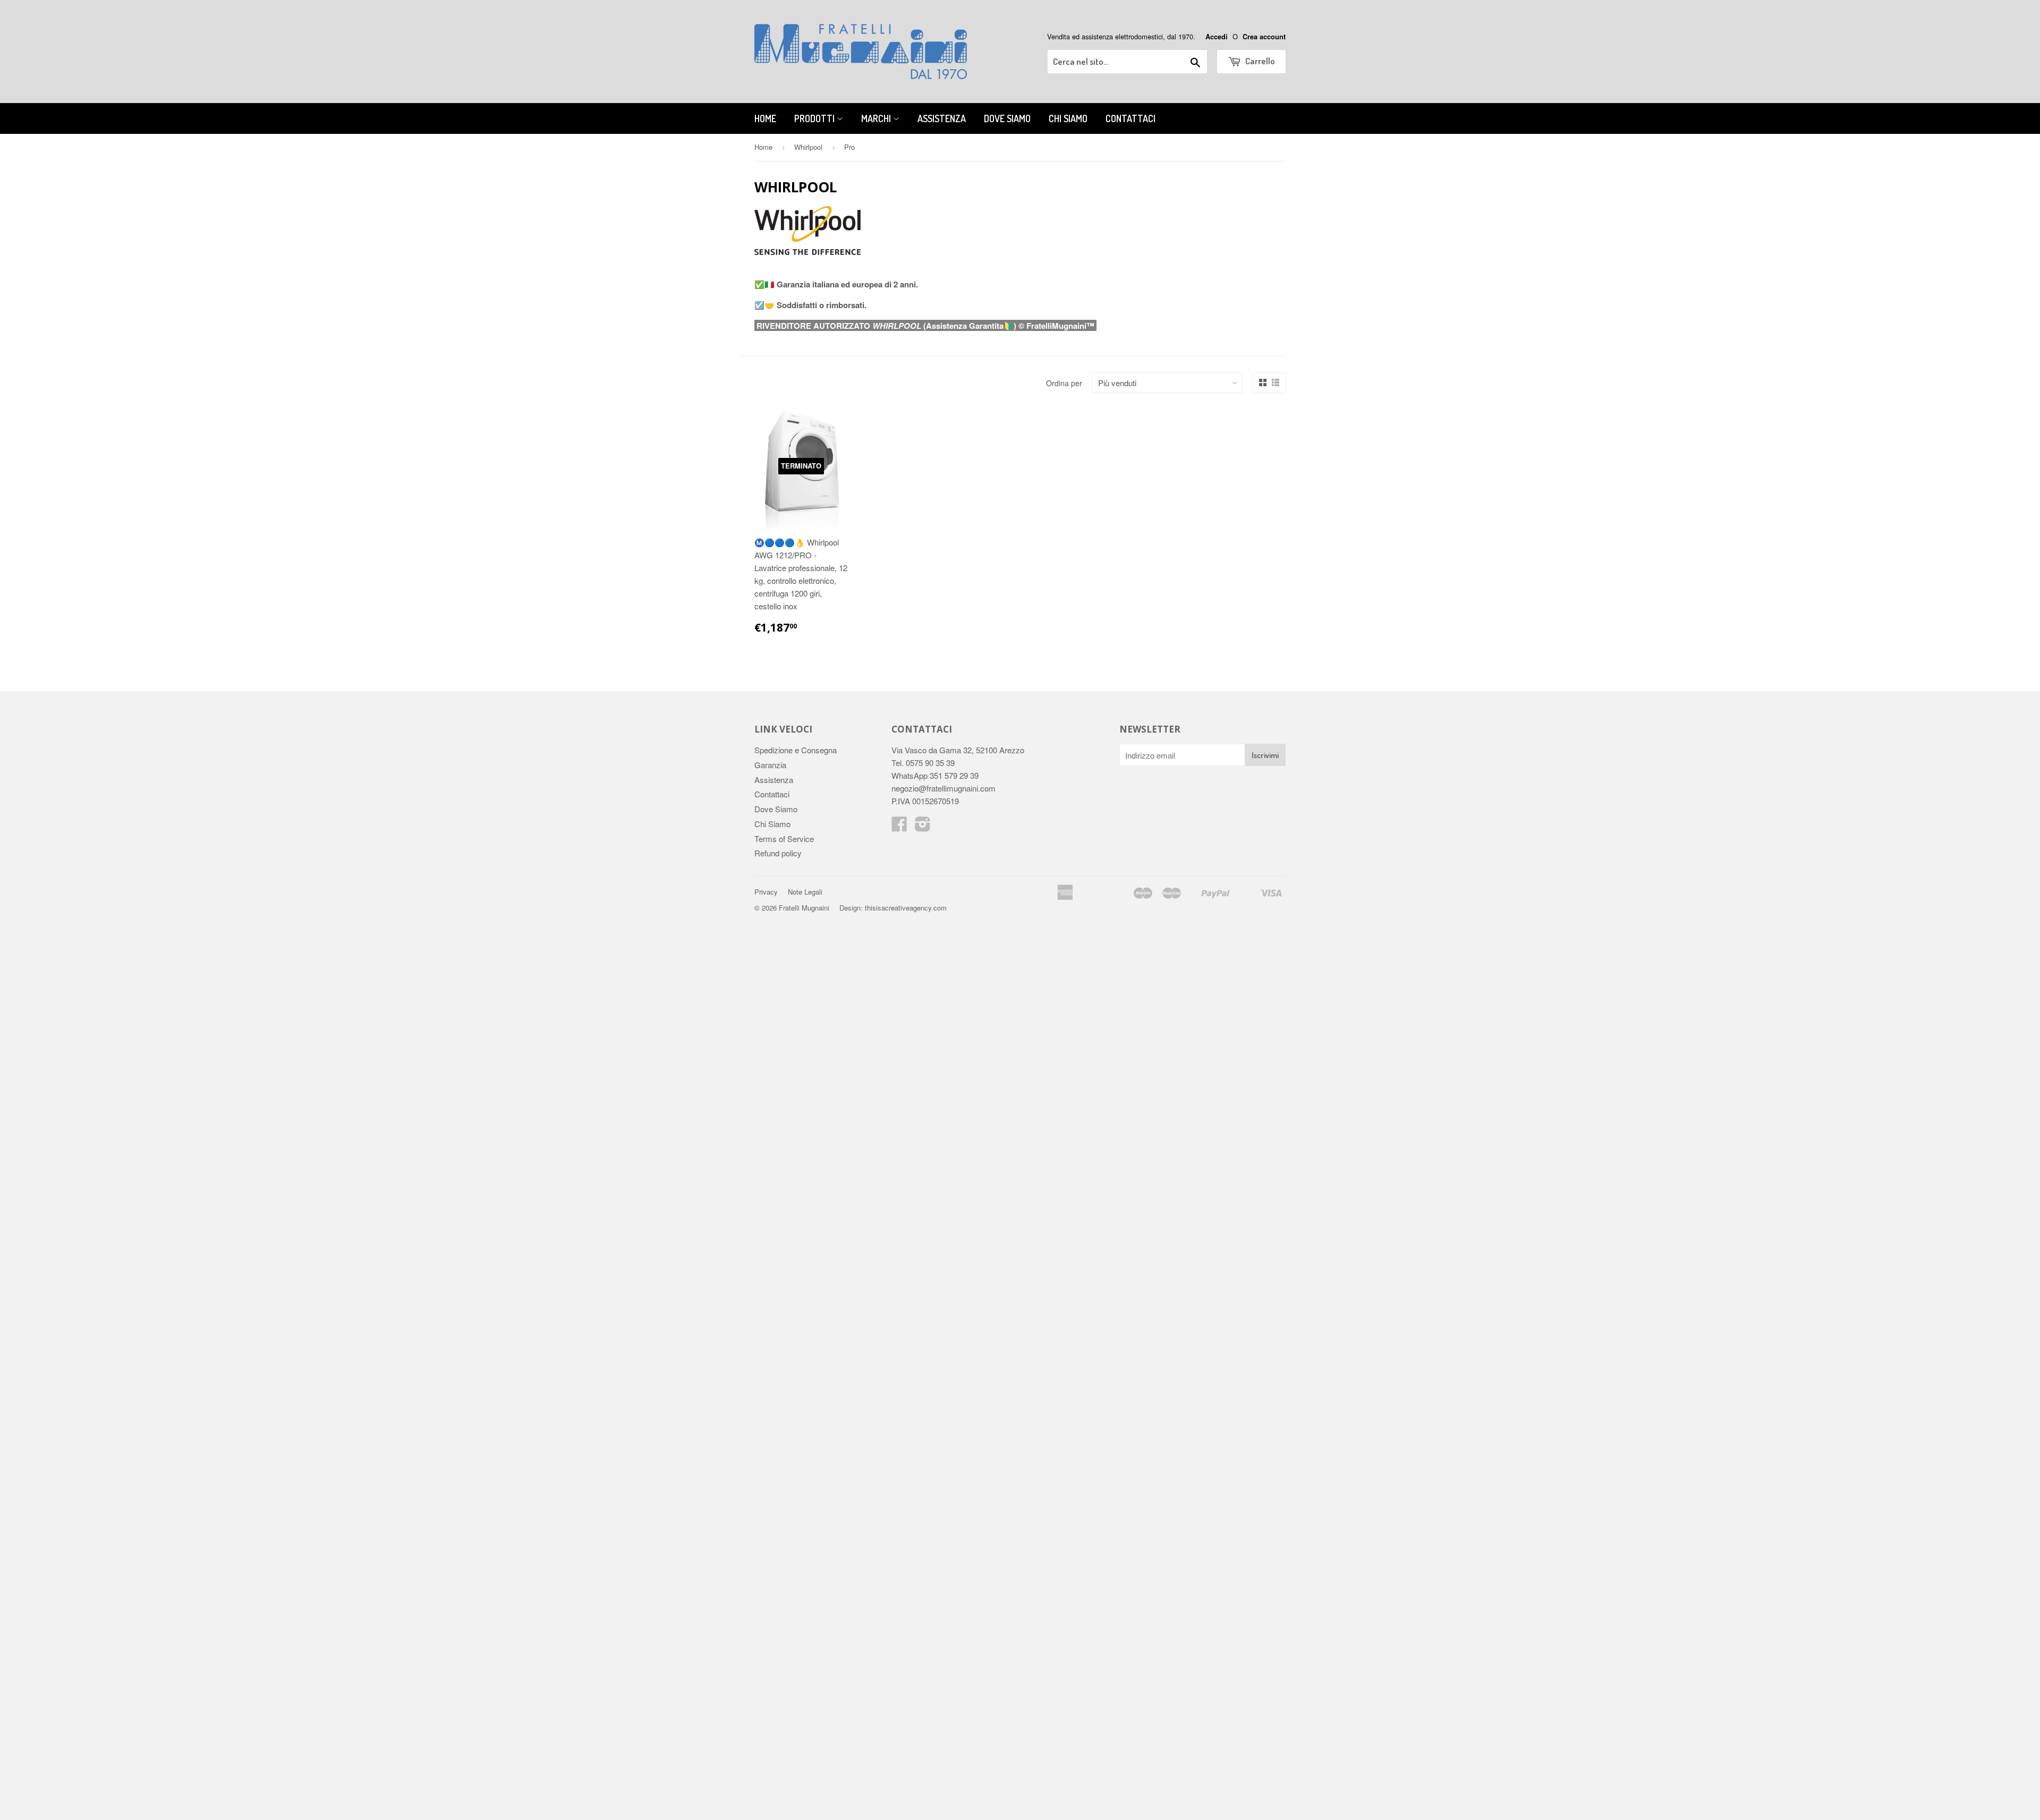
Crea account (1264, 37)
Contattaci (1130, 118)
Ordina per (1064, 383)
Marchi (877, 118)
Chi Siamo (1068, 118)
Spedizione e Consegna (796, 750)
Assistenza (942, 118)
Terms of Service (784, 839)
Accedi (1217, 37)
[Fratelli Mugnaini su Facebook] (899, 827)
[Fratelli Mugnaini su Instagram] (923, 827)
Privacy (766, 892)
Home (765, 118)
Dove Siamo (1007, 118)
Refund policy (778, 853)
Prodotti (815, 118)
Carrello (1259, 61)
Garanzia (770, 765)
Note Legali (805, 892)
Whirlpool (808, 147)
